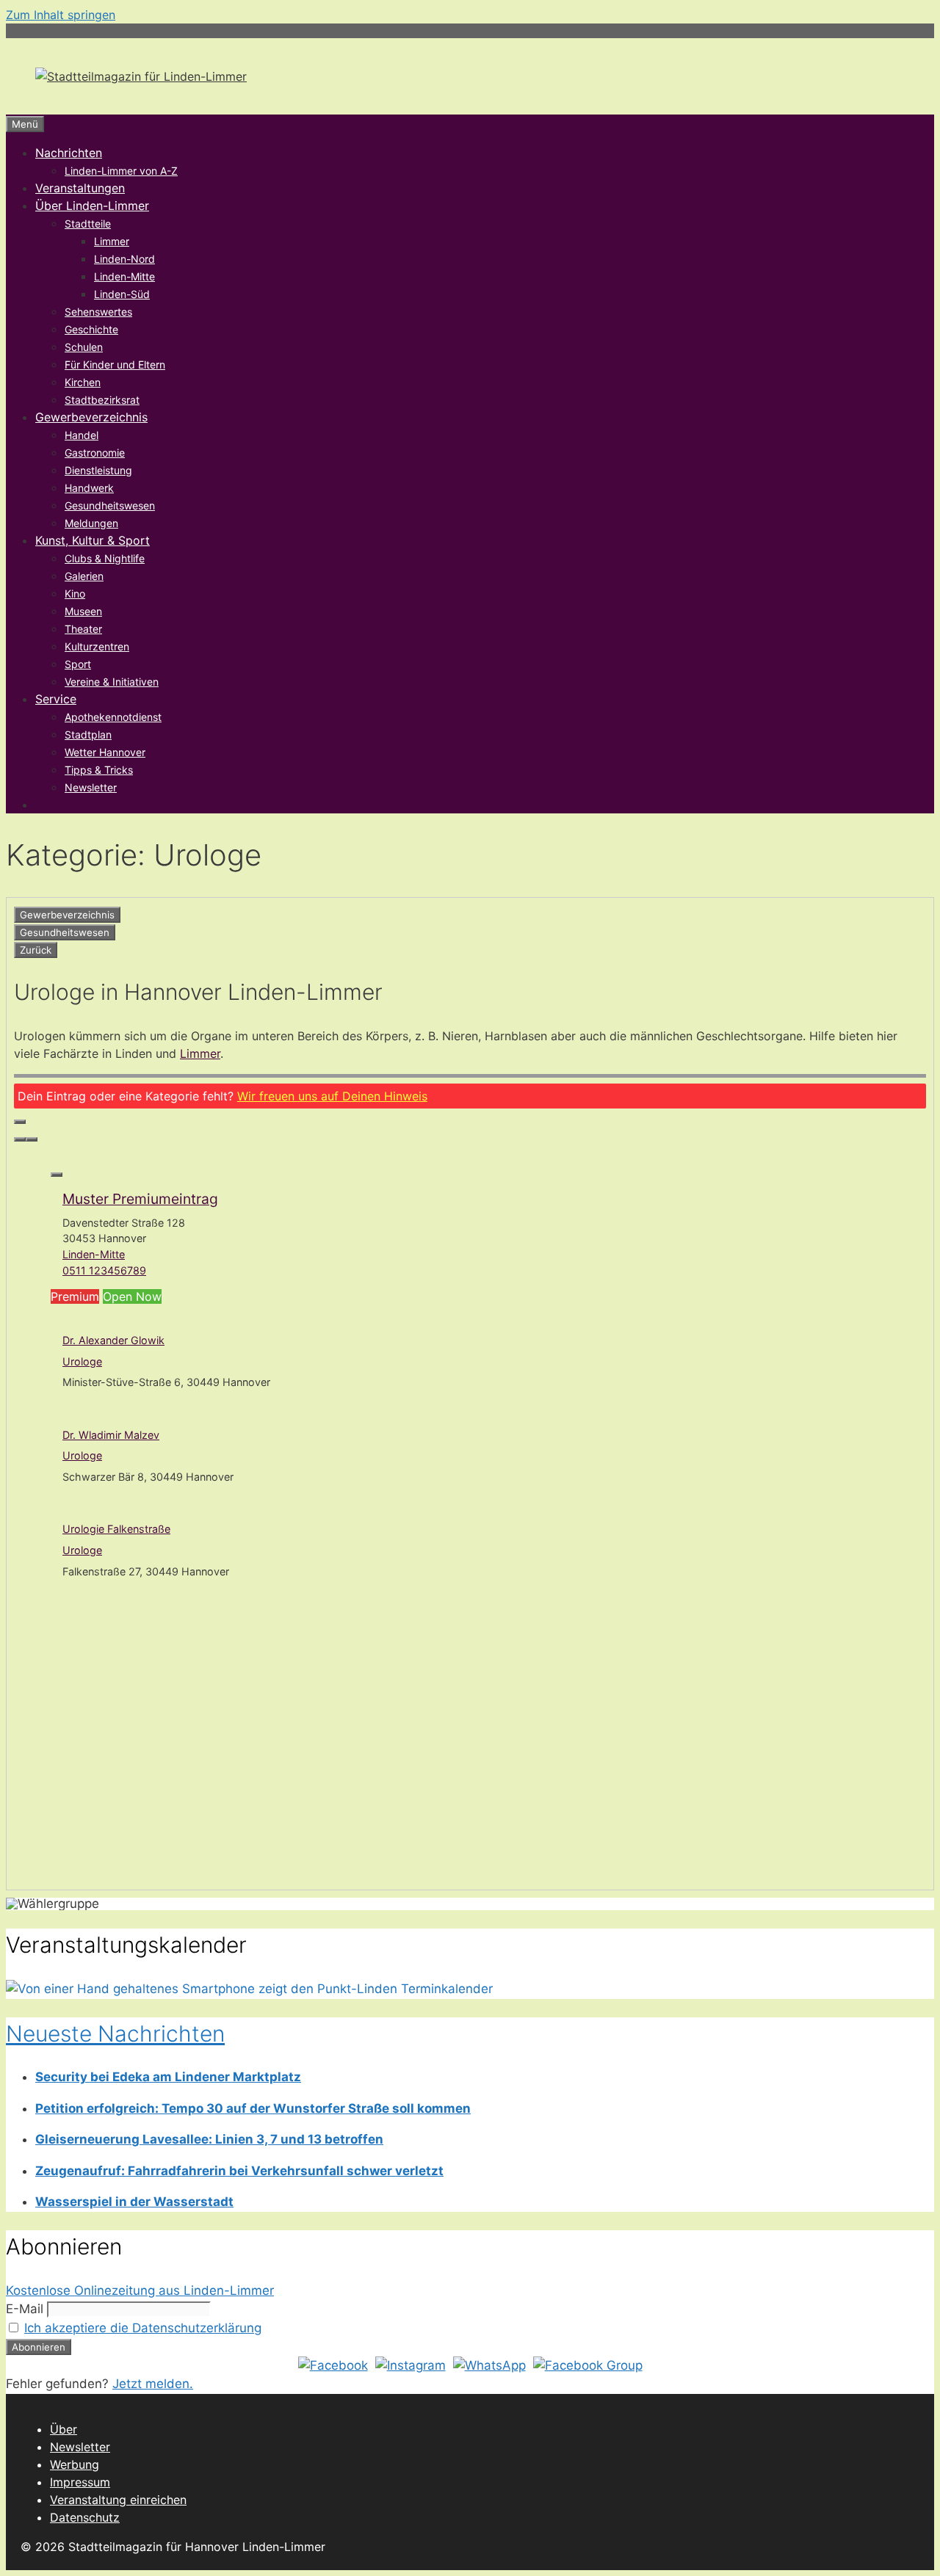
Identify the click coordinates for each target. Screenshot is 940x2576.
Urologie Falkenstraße (116, 1529)
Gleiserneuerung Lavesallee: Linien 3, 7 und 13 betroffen (209, 2139)
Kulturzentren (97, 646)
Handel (82, 435)
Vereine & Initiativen (112, 682)
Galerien (84, 576)
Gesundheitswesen (110, 505)
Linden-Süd (122, 294)
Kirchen (83, 382)
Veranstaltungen (80, 188)
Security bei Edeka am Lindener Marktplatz (168, 2077)
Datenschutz (85, 2517)
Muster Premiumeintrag (140, 1199)
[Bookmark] (57, 1175)
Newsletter (91, 787)
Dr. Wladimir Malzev (111, 1435)
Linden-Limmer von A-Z (121, 171)
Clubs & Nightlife (105, 558)
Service (56, 699)
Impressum (80, 2482)
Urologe (82, 1361)
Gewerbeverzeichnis (91, 417)
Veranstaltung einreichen (118, 2500)
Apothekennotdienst (113, 717)
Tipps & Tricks (99, 770)
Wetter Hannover (105, 752)
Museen (83, 611)
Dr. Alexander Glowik (113, 1340)
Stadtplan (88, 734)
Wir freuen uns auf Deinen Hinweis (332, 1096)
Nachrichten (69, 153)
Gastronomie (95, 453)
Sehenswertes (98, 312)
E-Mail (25, 2309)
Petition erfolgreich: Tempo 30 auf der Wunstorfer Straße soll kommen (253, 2108)
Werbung (75, 2464)
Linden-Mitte (124, 276)
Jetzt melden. (153, 2384)
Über (64, 2429)
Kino (75, 594)
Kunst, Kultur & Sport (93, 540)
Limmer (112, 241)
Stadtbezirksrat (102, 400)
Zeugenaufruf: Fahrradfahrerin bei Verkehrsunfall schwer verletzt (239, 2171)
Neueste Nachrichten (115, 2033)
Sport (78, 664)
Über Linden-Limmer (92, 206)
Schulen (84, 347)
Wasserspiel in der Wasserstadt (134, 2202)
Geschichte (91, 329)
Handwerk (89, 488)
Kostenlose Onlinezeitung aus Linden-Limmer (140, 2290)
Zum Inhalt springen (61, 15)
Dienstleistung (98, 470)
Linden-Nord (124, 259)
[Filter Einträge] (20, 1122)
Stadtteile (88, 224)
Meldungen (91, 523)
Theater (83, 629)
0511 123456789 (104, 1270)
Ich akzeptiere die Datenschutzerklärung (143, 2328)
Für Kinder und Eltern (115, 364)
